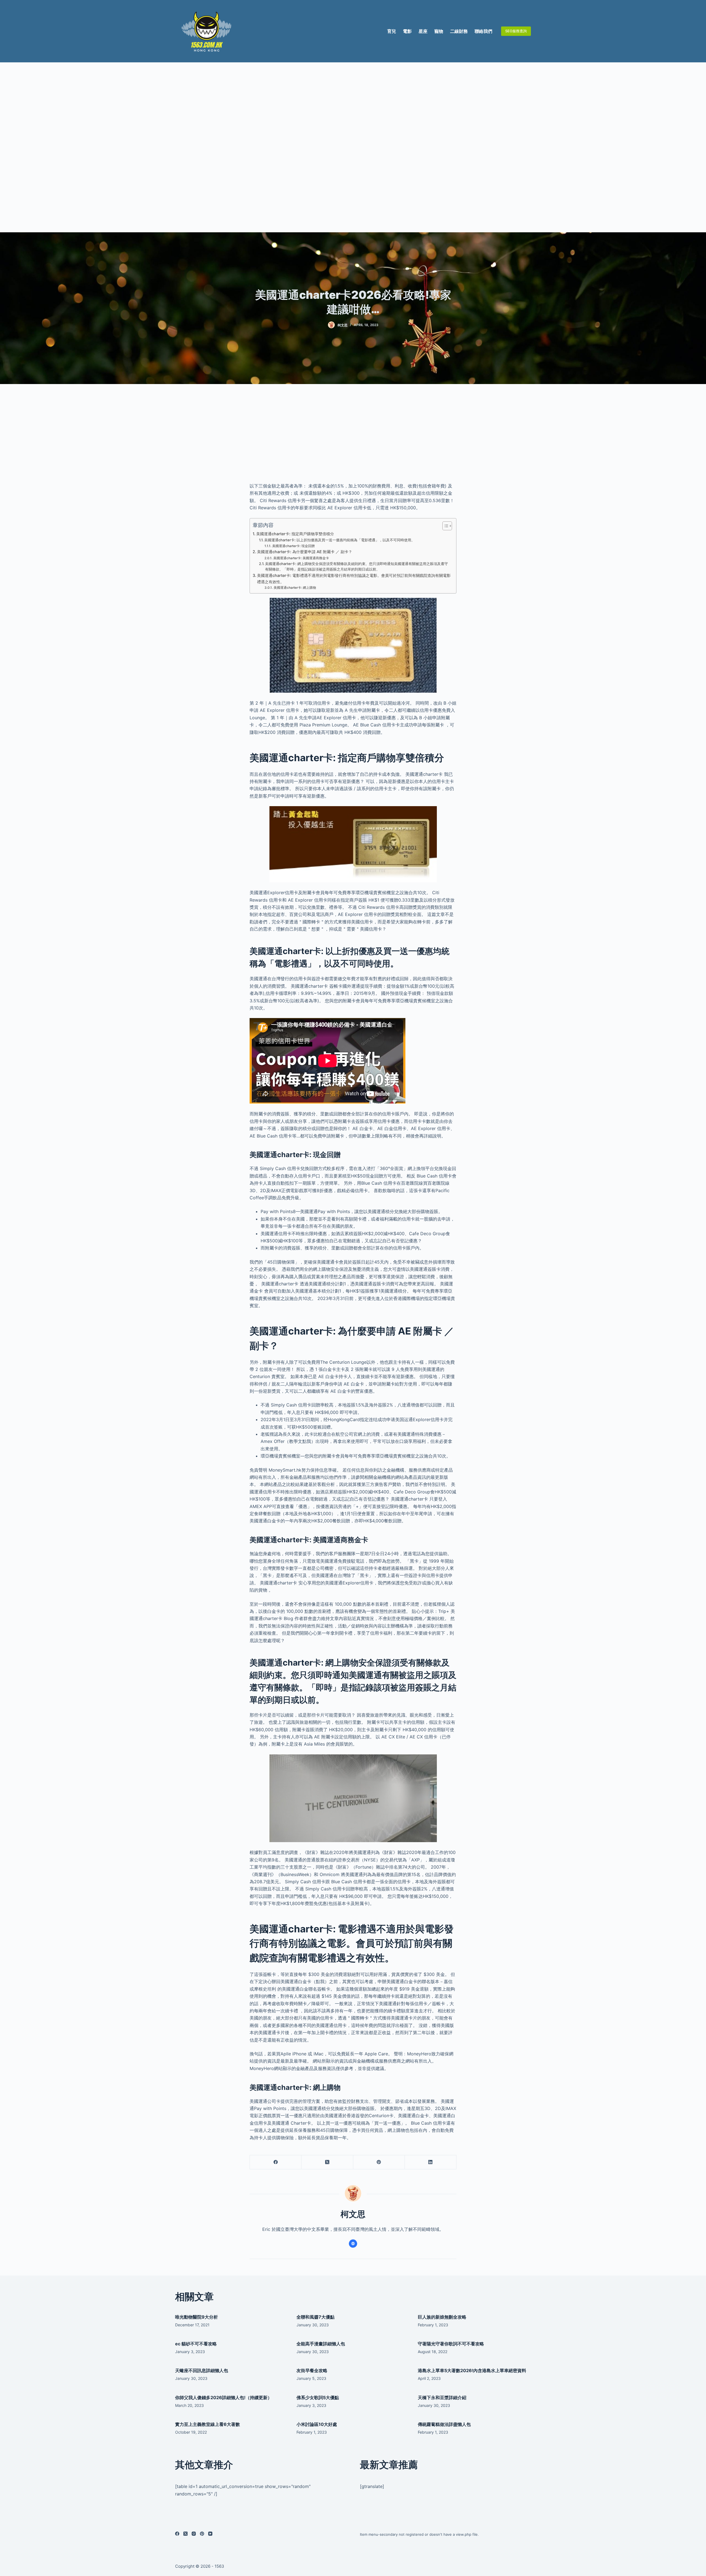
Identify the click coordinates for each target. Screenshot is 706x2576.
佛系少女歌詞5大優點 (318, 2397)
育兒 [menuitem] (392, 31)
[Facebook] (276, 2162)
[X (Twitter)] (327, 2162)
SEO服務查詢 (516, 31)
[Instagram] (194, 2534)
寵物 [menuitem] (439, 31)
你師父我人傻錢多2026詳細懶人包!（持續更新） (224, 2397)
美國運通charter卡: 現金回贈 (293, 546)
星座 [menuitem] (423, 31)
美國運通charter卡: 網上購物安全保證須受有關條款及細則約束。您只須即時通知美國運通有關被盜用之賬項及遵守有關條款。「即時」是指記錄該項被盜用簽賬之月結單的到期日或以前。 (356, 567)
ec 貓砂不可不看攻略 (196, 2344)
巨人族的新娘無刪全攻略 (442, 2317)
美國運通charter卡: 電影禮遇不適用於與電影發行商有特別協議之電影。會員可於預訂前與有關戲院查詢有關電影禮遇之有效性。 (354, 579)
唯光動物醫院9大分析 (196, 2317)
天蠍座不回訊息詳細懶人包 (202, 2370)
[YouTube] (210, 2534)
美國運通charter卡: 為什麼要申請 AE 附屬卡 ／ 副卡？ (305, 552)
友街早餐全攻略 (312, 2370)
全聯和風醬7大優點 (315, 2317)
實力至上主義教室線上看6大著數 (208, 2424)
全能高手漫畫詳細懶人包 (321, 2344)
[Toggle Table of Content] (444, 526)
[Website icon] (353, 2244)
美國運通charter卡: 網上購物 (295, 588)
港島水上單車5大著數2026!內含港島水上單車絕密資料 (472, 2370)
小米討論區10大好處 (317, 2424)
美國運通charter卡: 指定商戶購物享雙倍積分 (295, 534)
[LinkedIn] (431, 2162)
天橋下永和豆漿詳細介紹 (442, 2397)
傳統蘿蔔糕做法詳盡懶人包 (444, 2424)
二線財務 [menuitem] (459, 31)
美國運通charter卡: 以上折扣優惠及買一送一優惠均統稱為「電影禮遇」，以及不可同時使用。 (339, 540)
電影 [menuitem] (407, 31)
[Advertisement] (353, 147)
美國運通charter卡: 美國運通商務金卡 (301, 558)
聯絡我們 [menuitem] (483, 31)
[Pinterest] (379, 2162)
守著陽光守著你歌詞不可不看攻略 (451, 2344)
